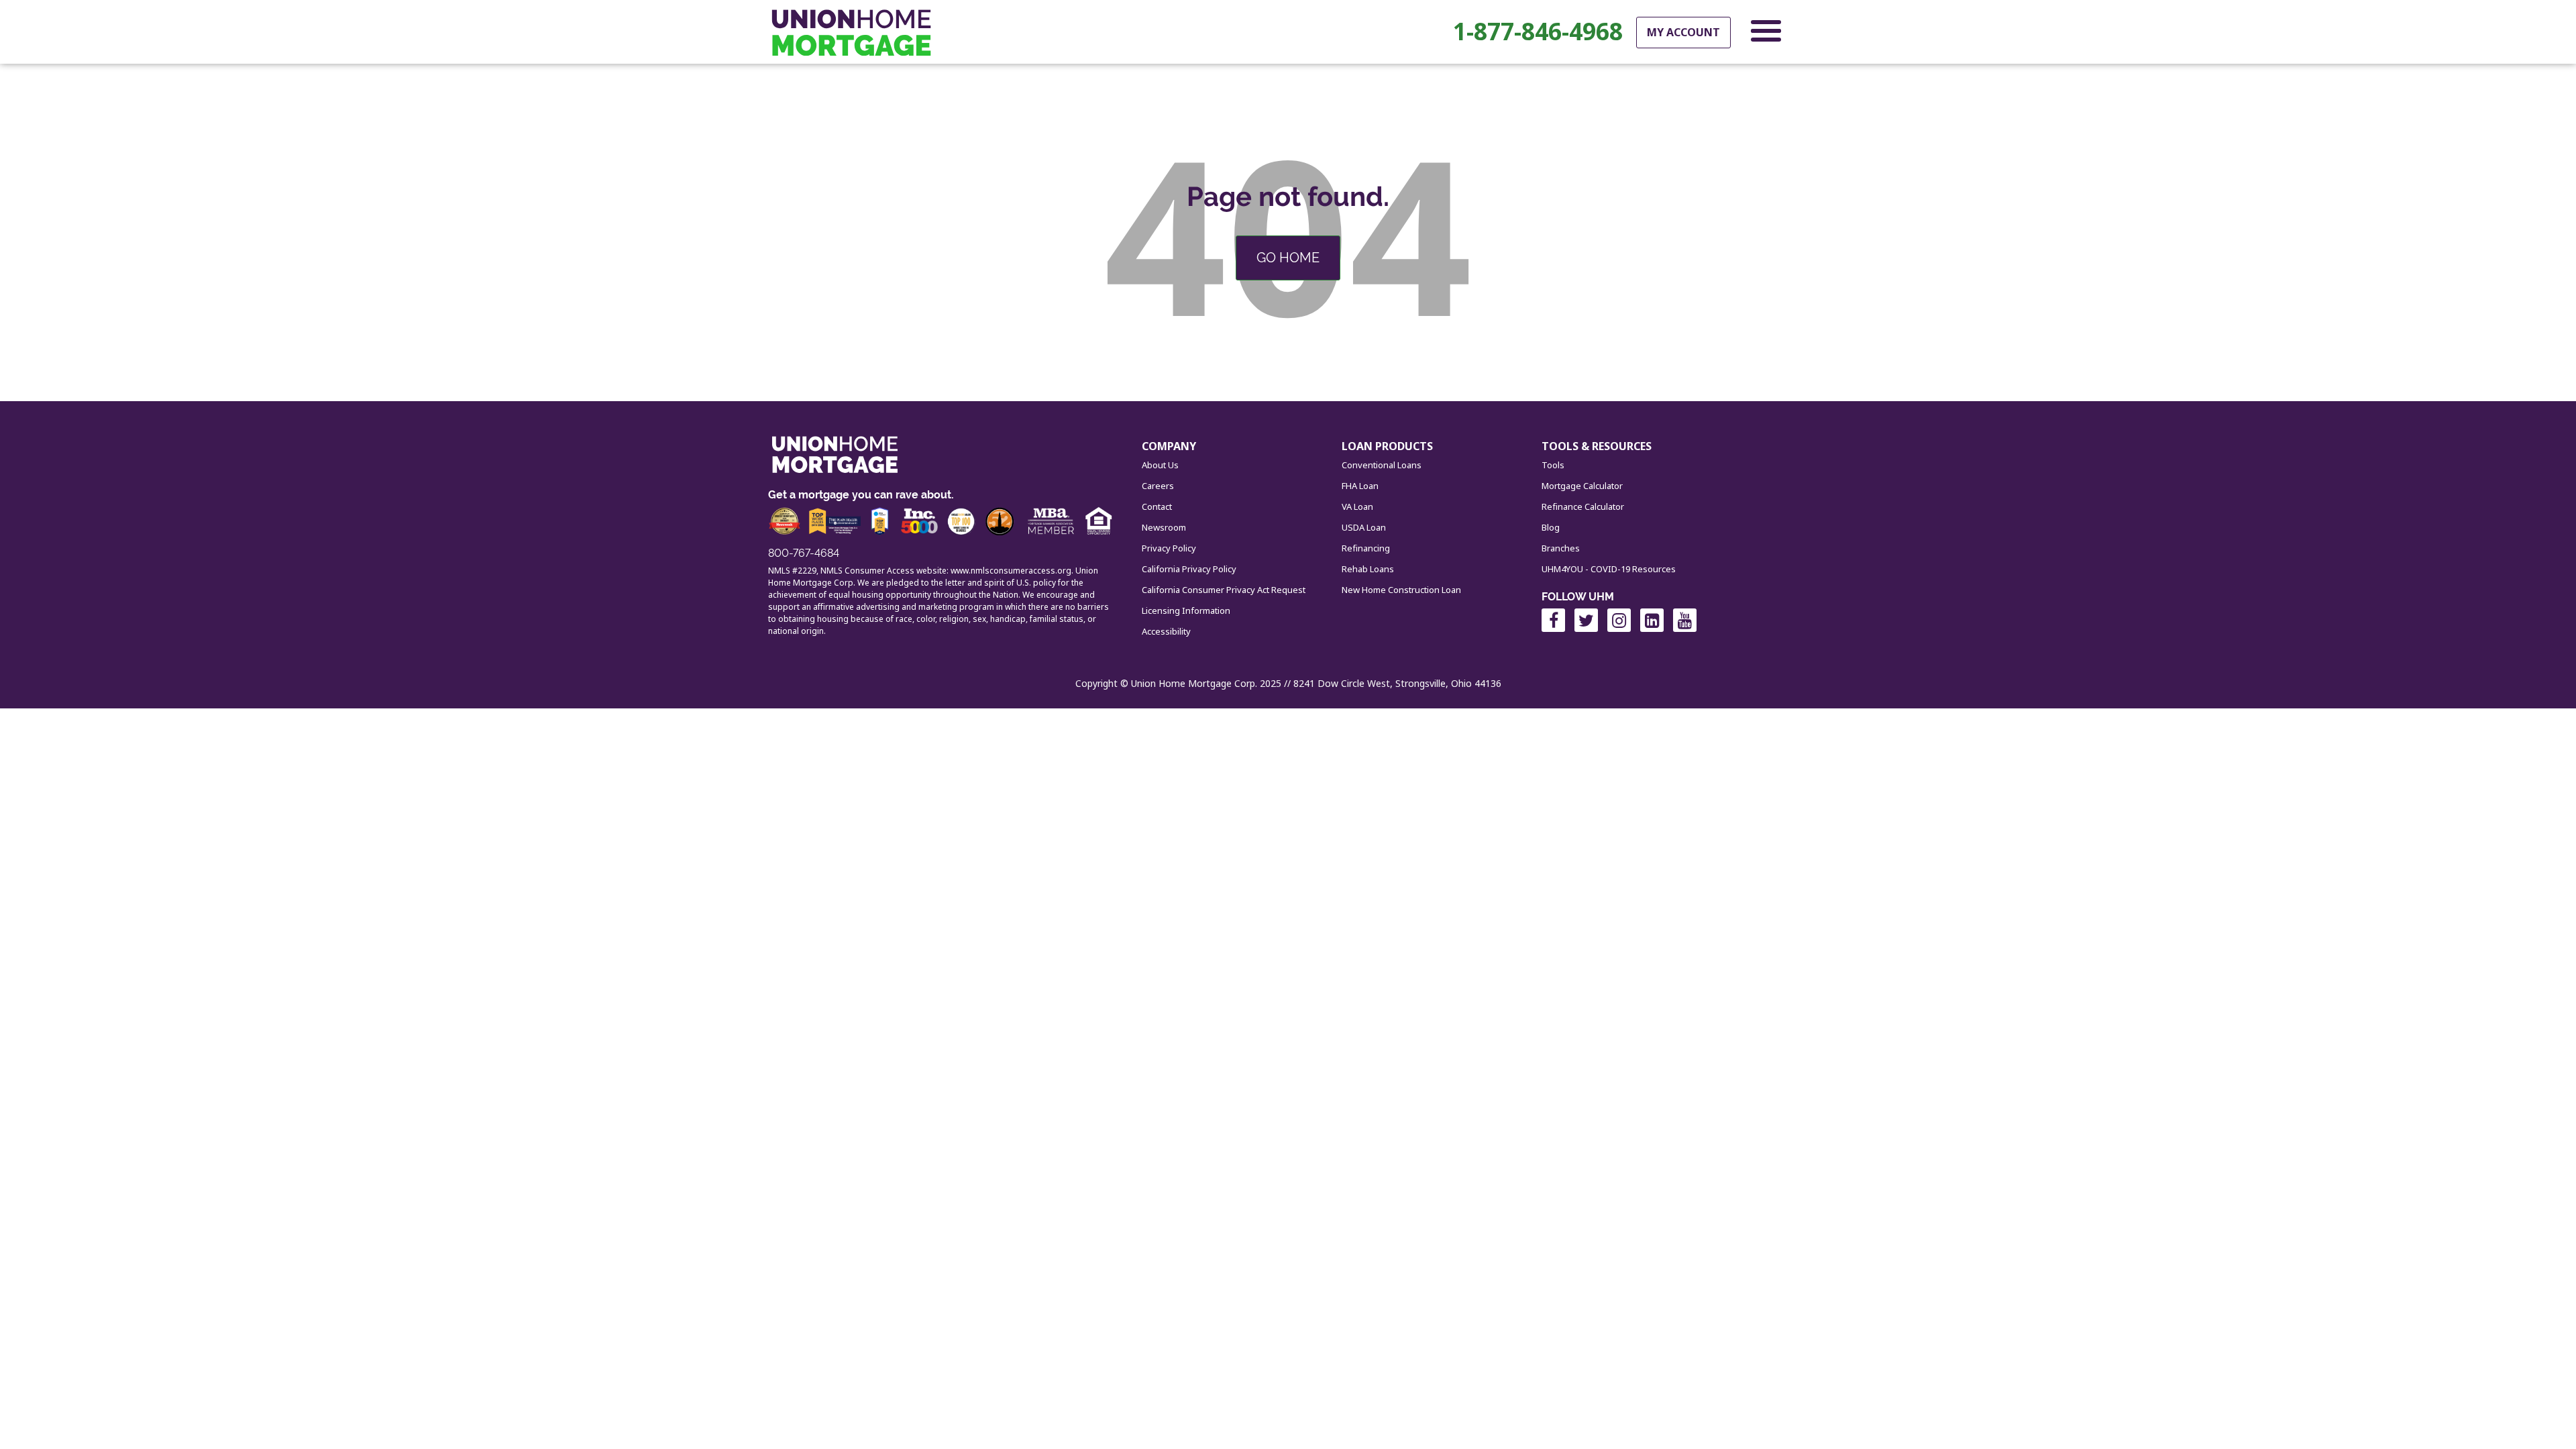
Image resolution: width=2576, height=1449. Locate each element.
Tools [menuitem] (1553, 465)
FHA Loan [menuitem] (1360, 486)
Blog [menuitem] (1551, 527)
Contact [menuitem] (1157, 506)
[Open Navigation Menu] (1766, 34)
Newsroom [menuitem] (1164, 527)
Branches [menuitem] (1561, 548)
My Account (1683, 32)
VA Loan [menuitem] (1357, 506)
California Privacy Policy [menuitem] (1189, 569)
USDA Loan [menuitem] (1364, 527)
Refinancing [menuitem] (1366, 548)
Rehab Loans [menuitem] (1368, 569)
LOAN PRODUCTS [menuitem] (1387, 446)
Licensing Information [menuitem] (1186, 610)
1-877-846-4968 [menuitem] (1538, 32)
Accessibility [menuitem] (1166, 631)
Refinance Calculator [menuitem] (1583, 506)
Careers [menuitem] (1158, 486)
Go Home (1288, 258)
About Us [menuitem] (1160, 465)
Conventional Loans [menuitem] (1382, 465)
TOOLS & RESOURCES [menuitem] (1597, 446)
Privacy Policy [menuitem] (1169, 548)
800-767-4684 (804, 553)
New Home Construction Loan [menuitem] (1401, 590)
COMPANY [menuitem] (1169, 446)
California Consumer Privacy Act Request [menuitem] (1224, 590)
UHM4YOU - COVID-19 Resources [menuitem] (1609, 569)
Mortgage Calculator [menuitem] (1582, 486)
